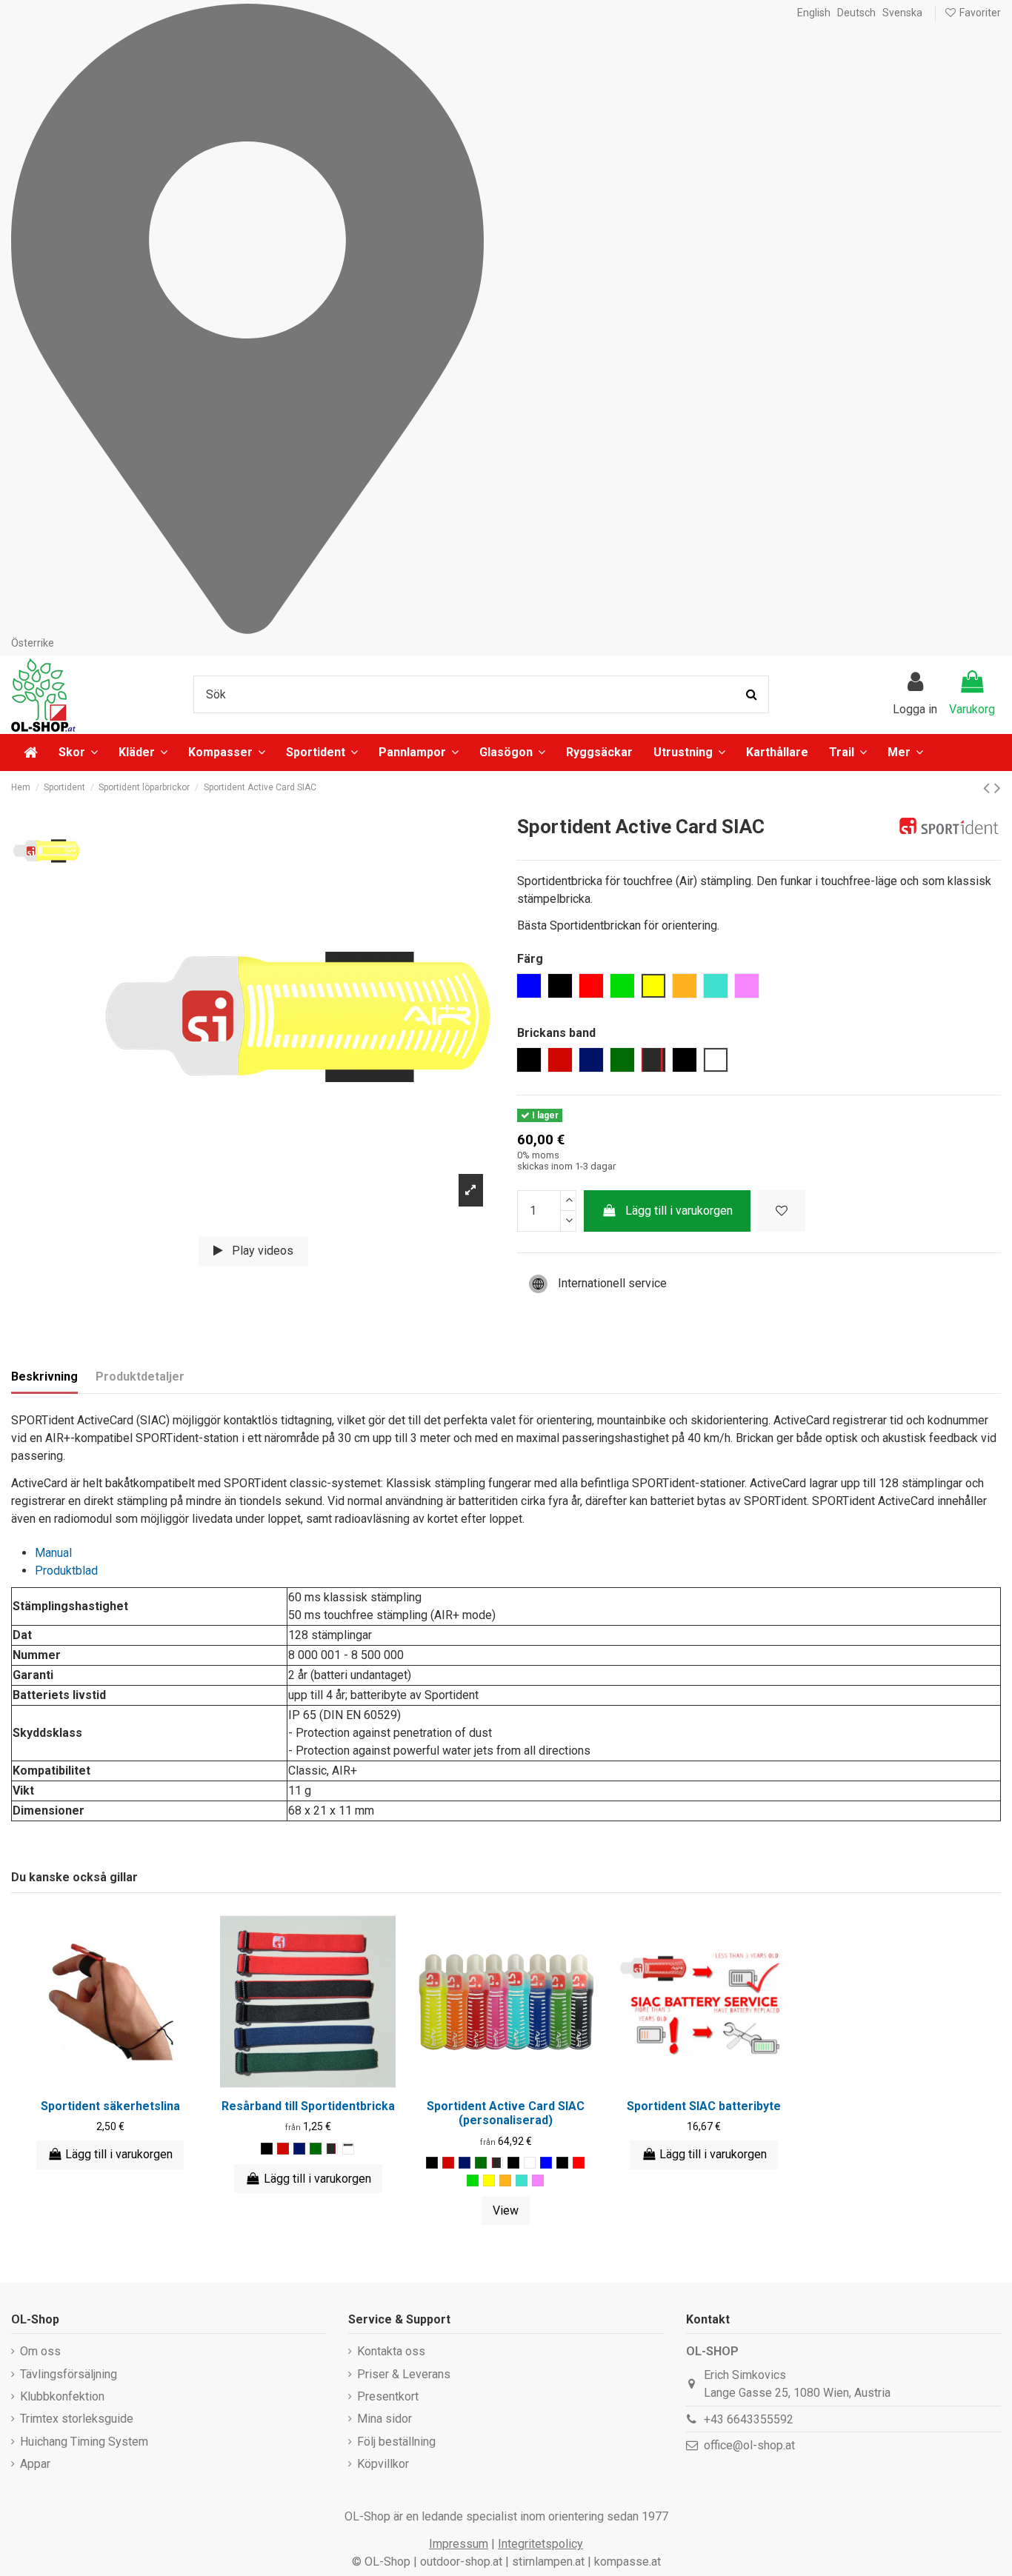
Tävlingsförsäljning (69, 2374)
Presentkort (388, 2396)
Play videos (261, 1251)
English (814, 13)
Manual (53, 1553)
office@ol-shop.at (749, 2445)
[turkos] (522, 2180)
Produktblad (66, 1571)
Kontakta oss (391, 2351)
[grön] (473, 2180)
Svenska (902, 13)
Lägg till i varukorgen (679, 1211)
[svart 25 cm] (513, 2163)
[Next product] (998, 788)
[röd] (283, 2149)
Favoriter (979, 13)
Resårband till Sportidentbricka (308, 2106)
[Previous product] (989, 788)
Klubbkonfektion (62, 2396)
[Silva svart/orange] (348, 2149)
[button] (905, 753)
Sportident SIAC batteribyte (704, 2106)
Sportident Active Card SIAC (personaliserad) (506, 2113)
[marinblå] (299, 2149)
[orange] (505, 2180)
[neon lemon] (489, 2180)
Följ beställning (396, 2442)
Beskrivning (44, 1377)
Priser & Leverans (404, 2374)
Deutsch (856, 13)
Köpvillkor (383, 2464)
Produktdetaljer (140, 1377)
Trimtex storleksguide (77, 2419)
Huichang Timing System (84, 2442)
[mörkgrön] (316, 2149)
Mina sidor (385, 2419)
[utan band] (530, 2163)
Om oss (40, 2351)
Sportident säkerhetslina (110, 2106)
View (506, 2210)
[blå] (546, 2163)
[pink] (538, 2180)
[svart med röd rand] (332, 2149)
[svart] (267, 2149)
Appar (35, 2464)
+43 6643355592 (749, 2419)
